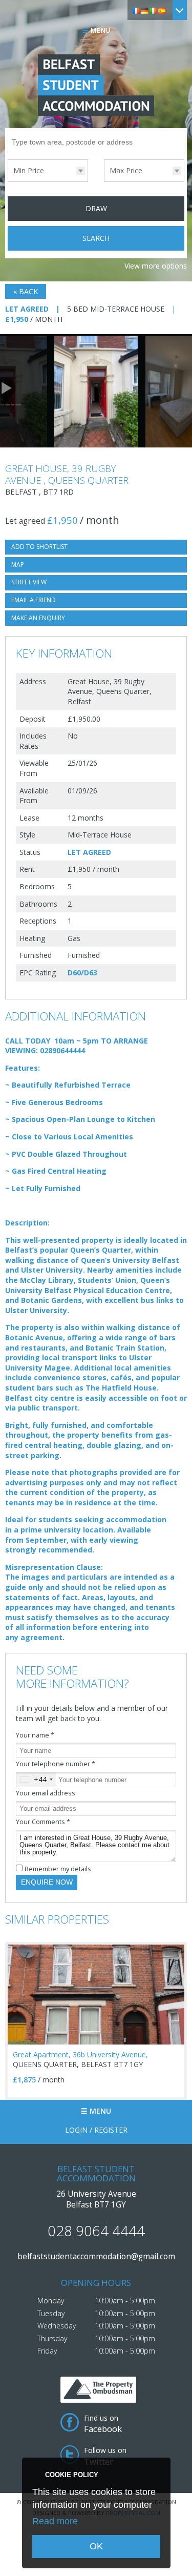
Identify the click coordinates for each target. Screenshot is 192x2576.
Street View (29, 582)
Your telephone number (56, 1764)
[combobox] (36, 1780)
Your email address (46, 1793)
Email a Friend (34, 600)
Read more (55, 2521)
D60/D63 (82, 973)
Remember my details (58, 1869)
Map (18, 565)
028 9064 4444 (96, 2231)
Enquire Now (47, 1882)
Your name (35, 1735)
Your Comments (43, 1822)
